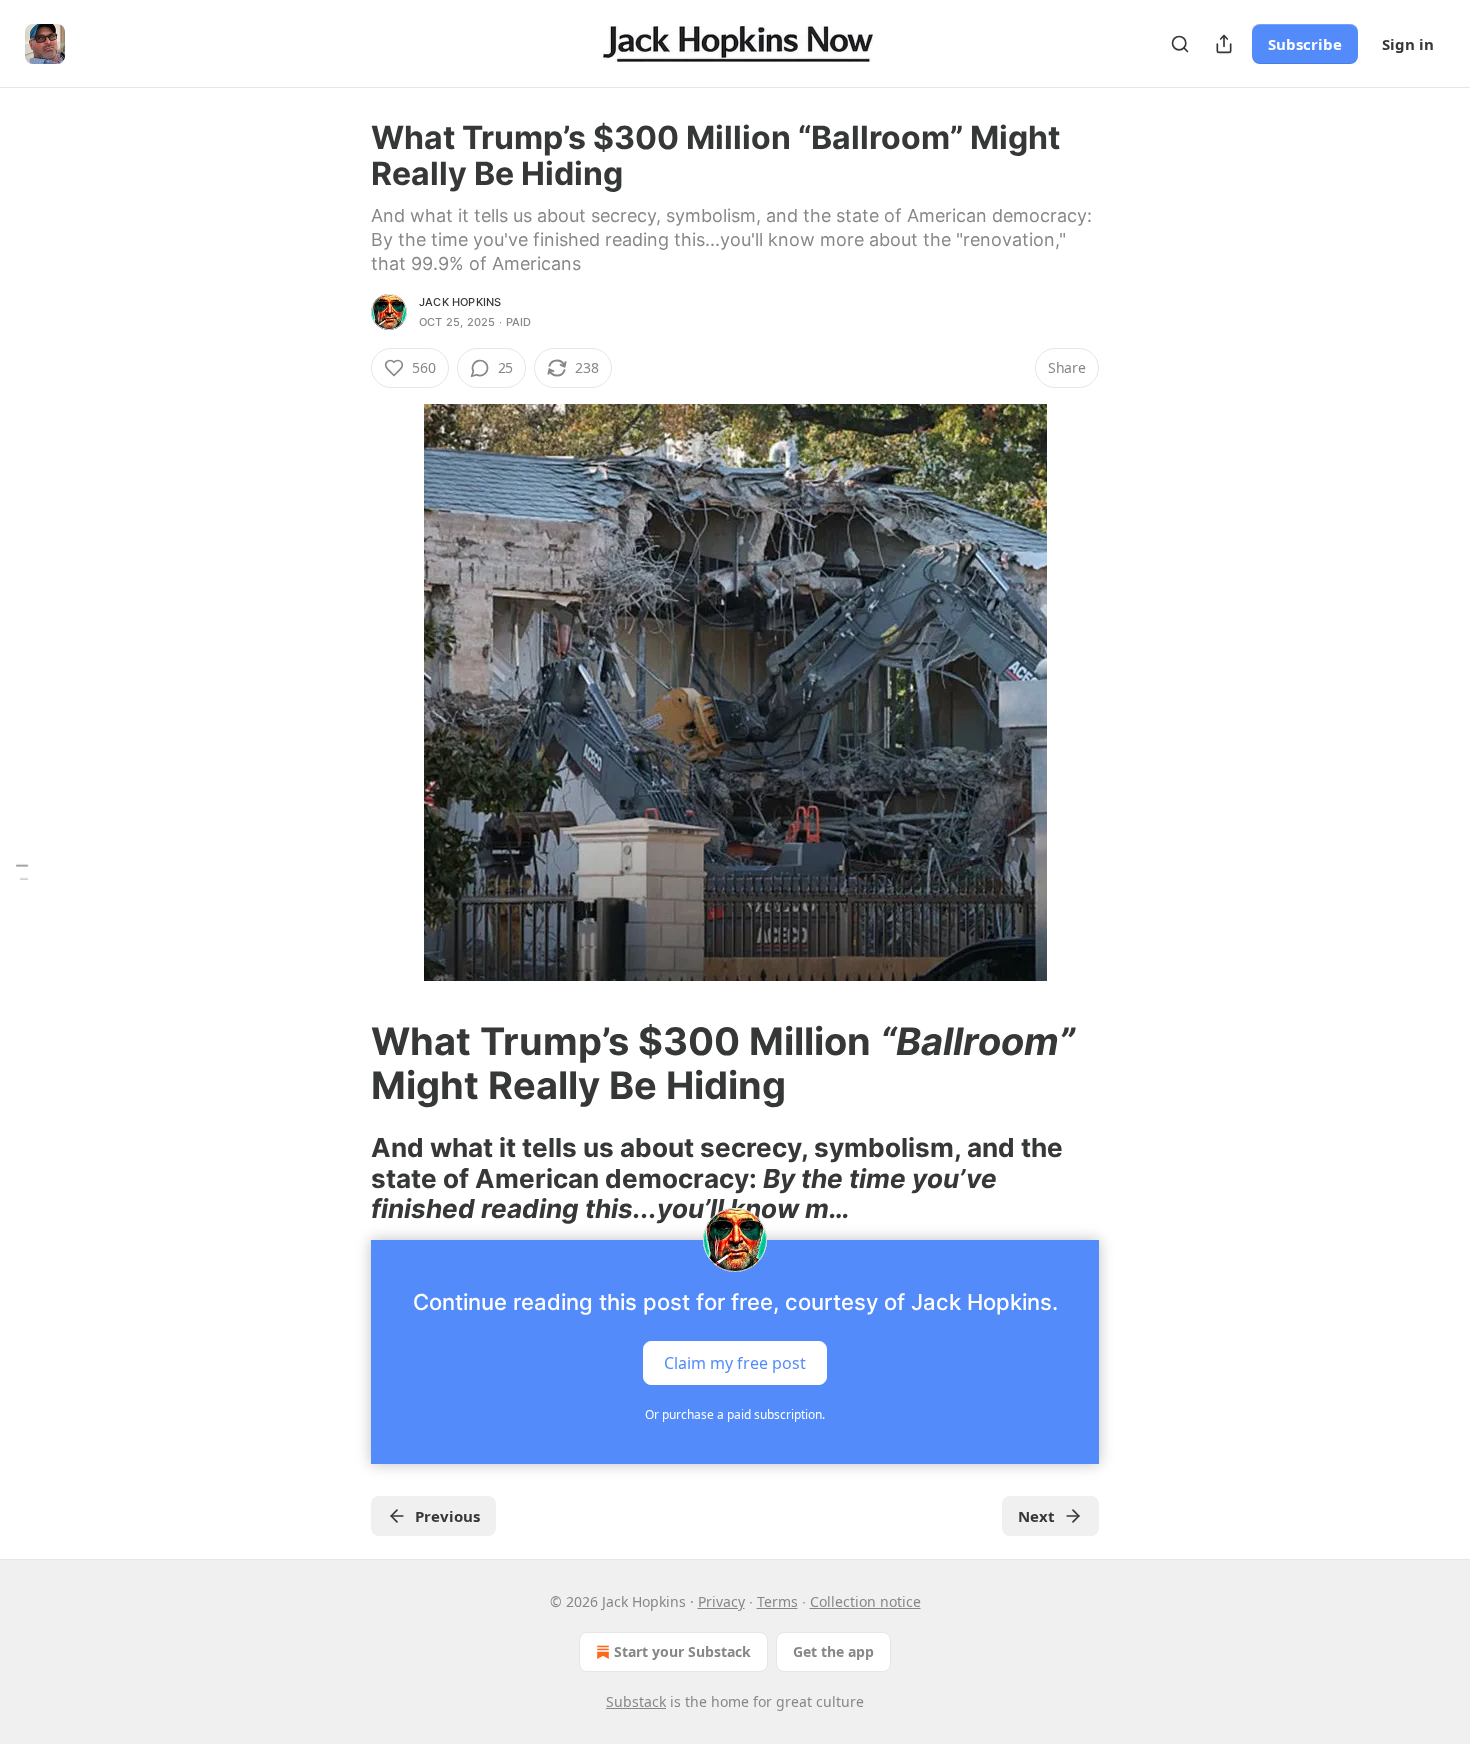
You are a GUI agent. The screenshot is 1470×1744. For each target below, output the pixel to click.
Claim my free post (735, 1363)
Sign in (1408, 44)
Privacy (721, 1601)
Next (1036, 1516)
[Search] (1180, 44)
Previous (447, 1516)
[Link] (343, 1063)
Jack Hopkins (460, 302)
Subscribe (1305, 44)
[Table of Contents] (22, 872)
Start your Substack (682, 1651)
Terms (777, 1601)
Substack (636, 1701)
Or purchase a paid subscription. (735, 1414)
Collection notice (865, 1601)
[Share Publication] (1224, 44)
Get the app (833, 1651)
